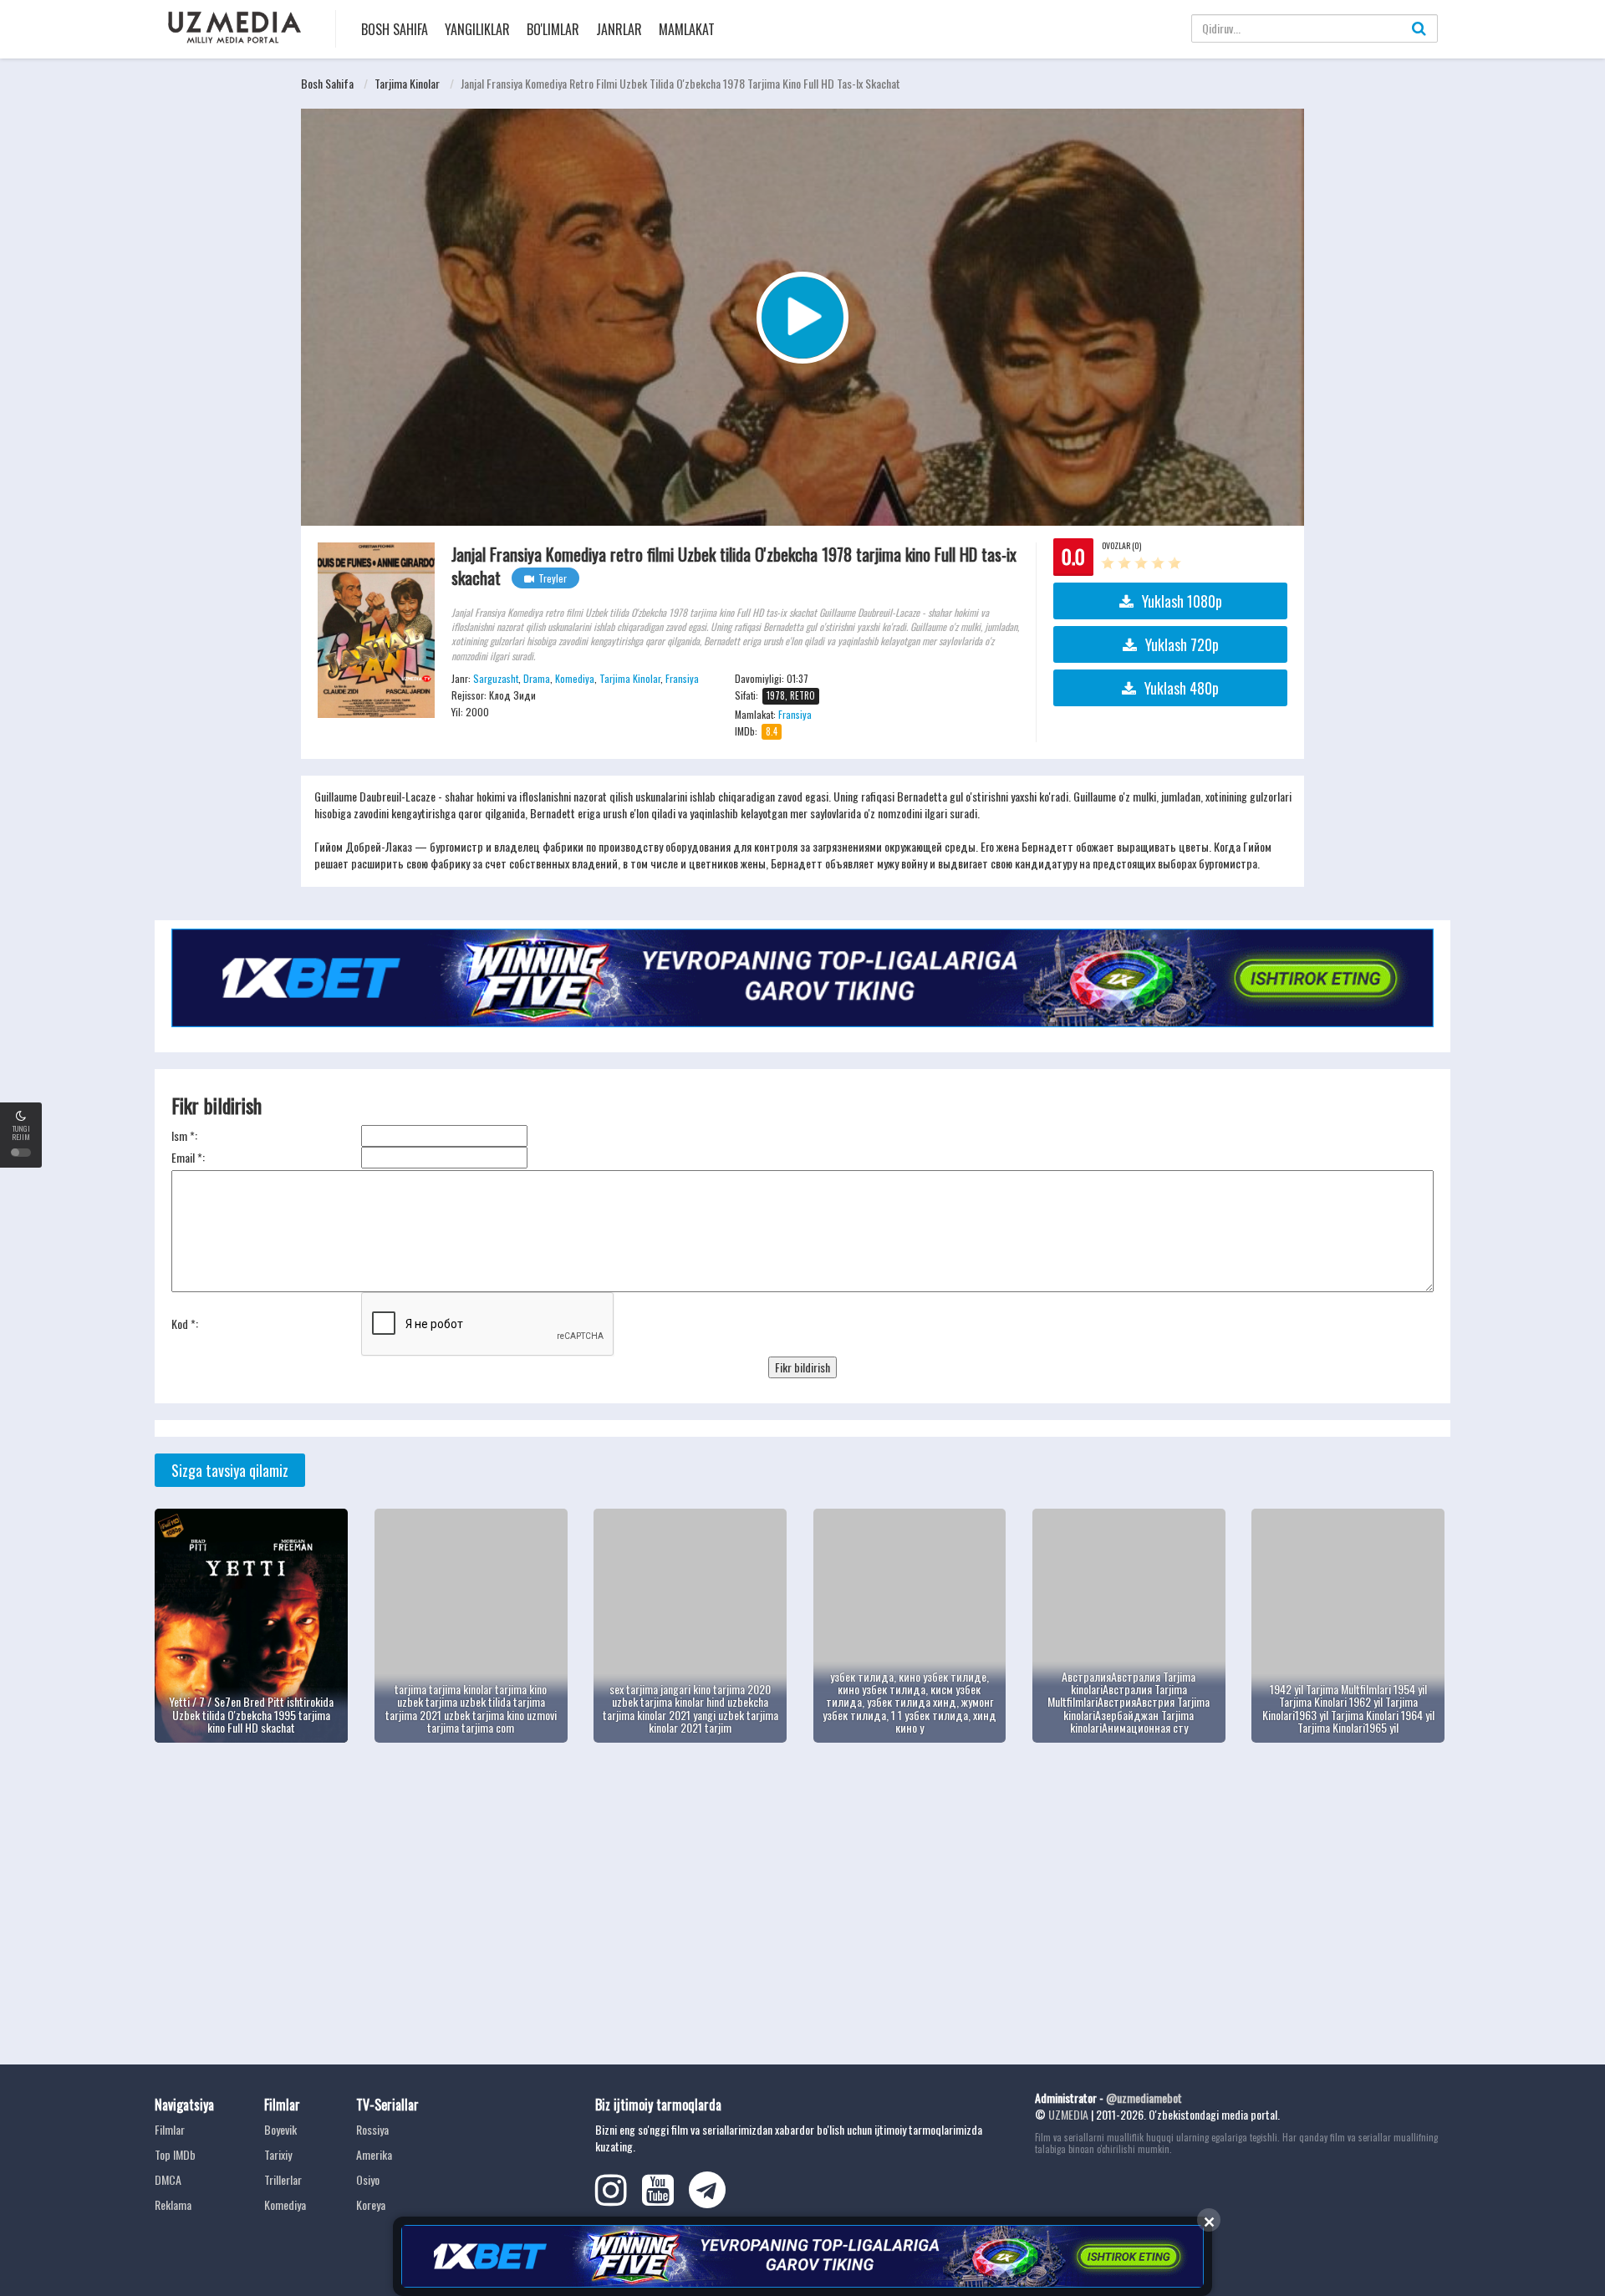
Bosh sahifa (395, 29)
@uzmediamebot (1144, 2097)
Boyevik (280, 2129)
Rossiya (372, 2129)
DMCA (168, 2179)
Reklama (173, 2204)
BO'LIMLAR (553, 29)
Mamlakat (687, 29)
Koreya (371, 2204)
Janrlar (619, 29)
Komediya (575, 678)
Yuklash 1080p (1182, 601)
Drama (537, 678)
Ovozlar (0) (1121, 545)
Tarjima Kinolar (407, 83)
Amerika (374, 2154)
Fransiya (682, 678)
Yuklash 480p (1182, 688)
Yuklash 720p (1182, 644)
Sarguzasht (496, 678)
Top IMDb (175, 2154)
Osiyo (368, 2179)
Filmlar (170, 2129)
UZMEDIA (1068, 2114)
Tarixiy (278, 2154)
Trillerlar (283, 2179)
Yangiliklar (477, 29)
